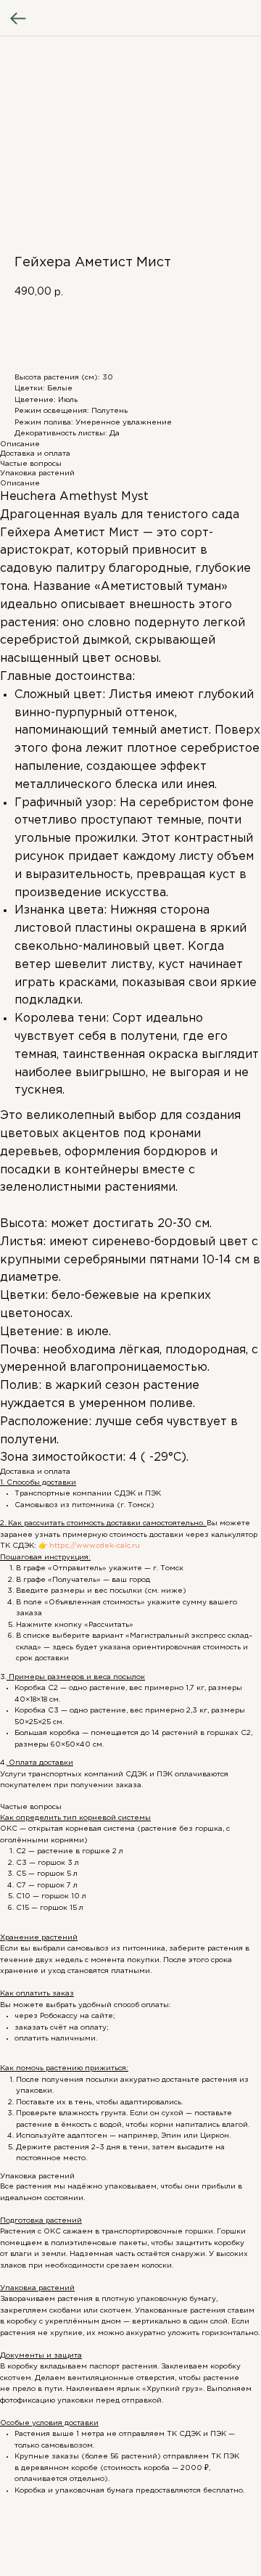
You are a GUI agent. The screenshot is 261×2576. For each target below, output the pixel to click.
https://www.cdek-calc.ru (94, 1546)
